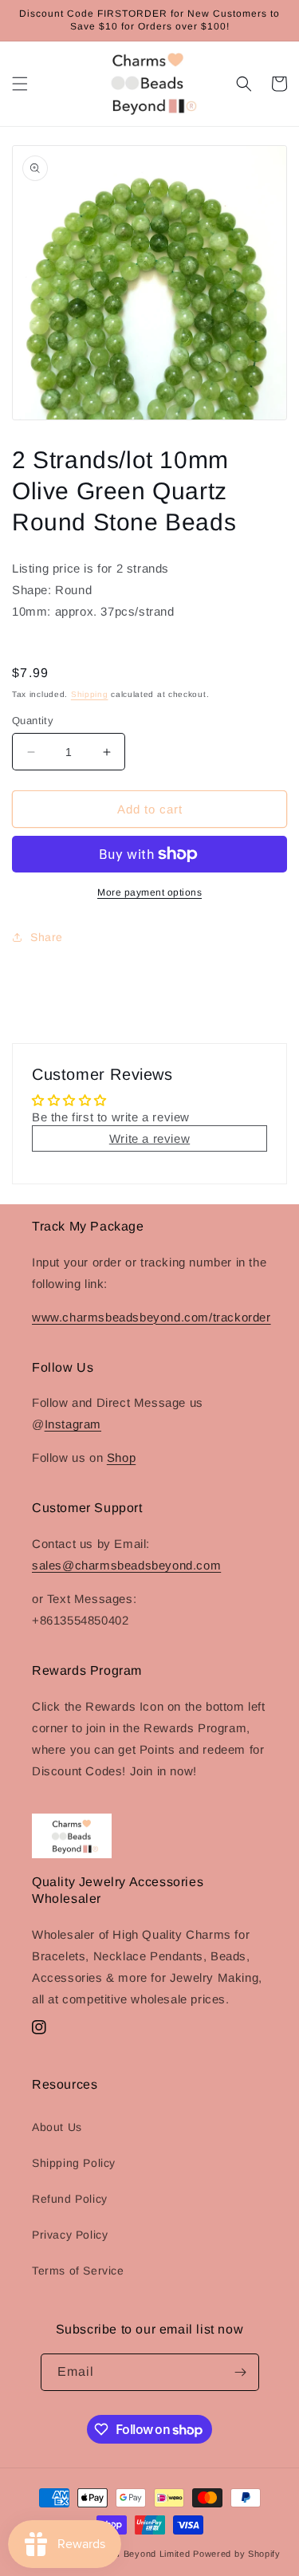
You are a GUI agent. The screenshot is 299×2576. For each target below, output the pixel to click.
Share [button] (47, 937)
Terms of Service (78, 2271)
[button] (20, 84)
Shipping (90, 694)
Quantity (33, 721)
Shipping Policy (74, 2163)
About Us (57, 2127)
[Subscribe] (241, 2372)
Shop (121, 1457)
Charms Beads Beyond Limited (123, 2554)
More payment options (149, 892)
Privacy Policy (70, 2235)
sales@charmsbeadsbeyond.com (126, 1565)
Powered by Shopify (237, 2554)
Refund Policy (70, 2199)
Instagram (73, 1424)
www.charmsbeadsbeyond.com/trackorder (151, 1317)
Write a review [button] (149, 1138)
